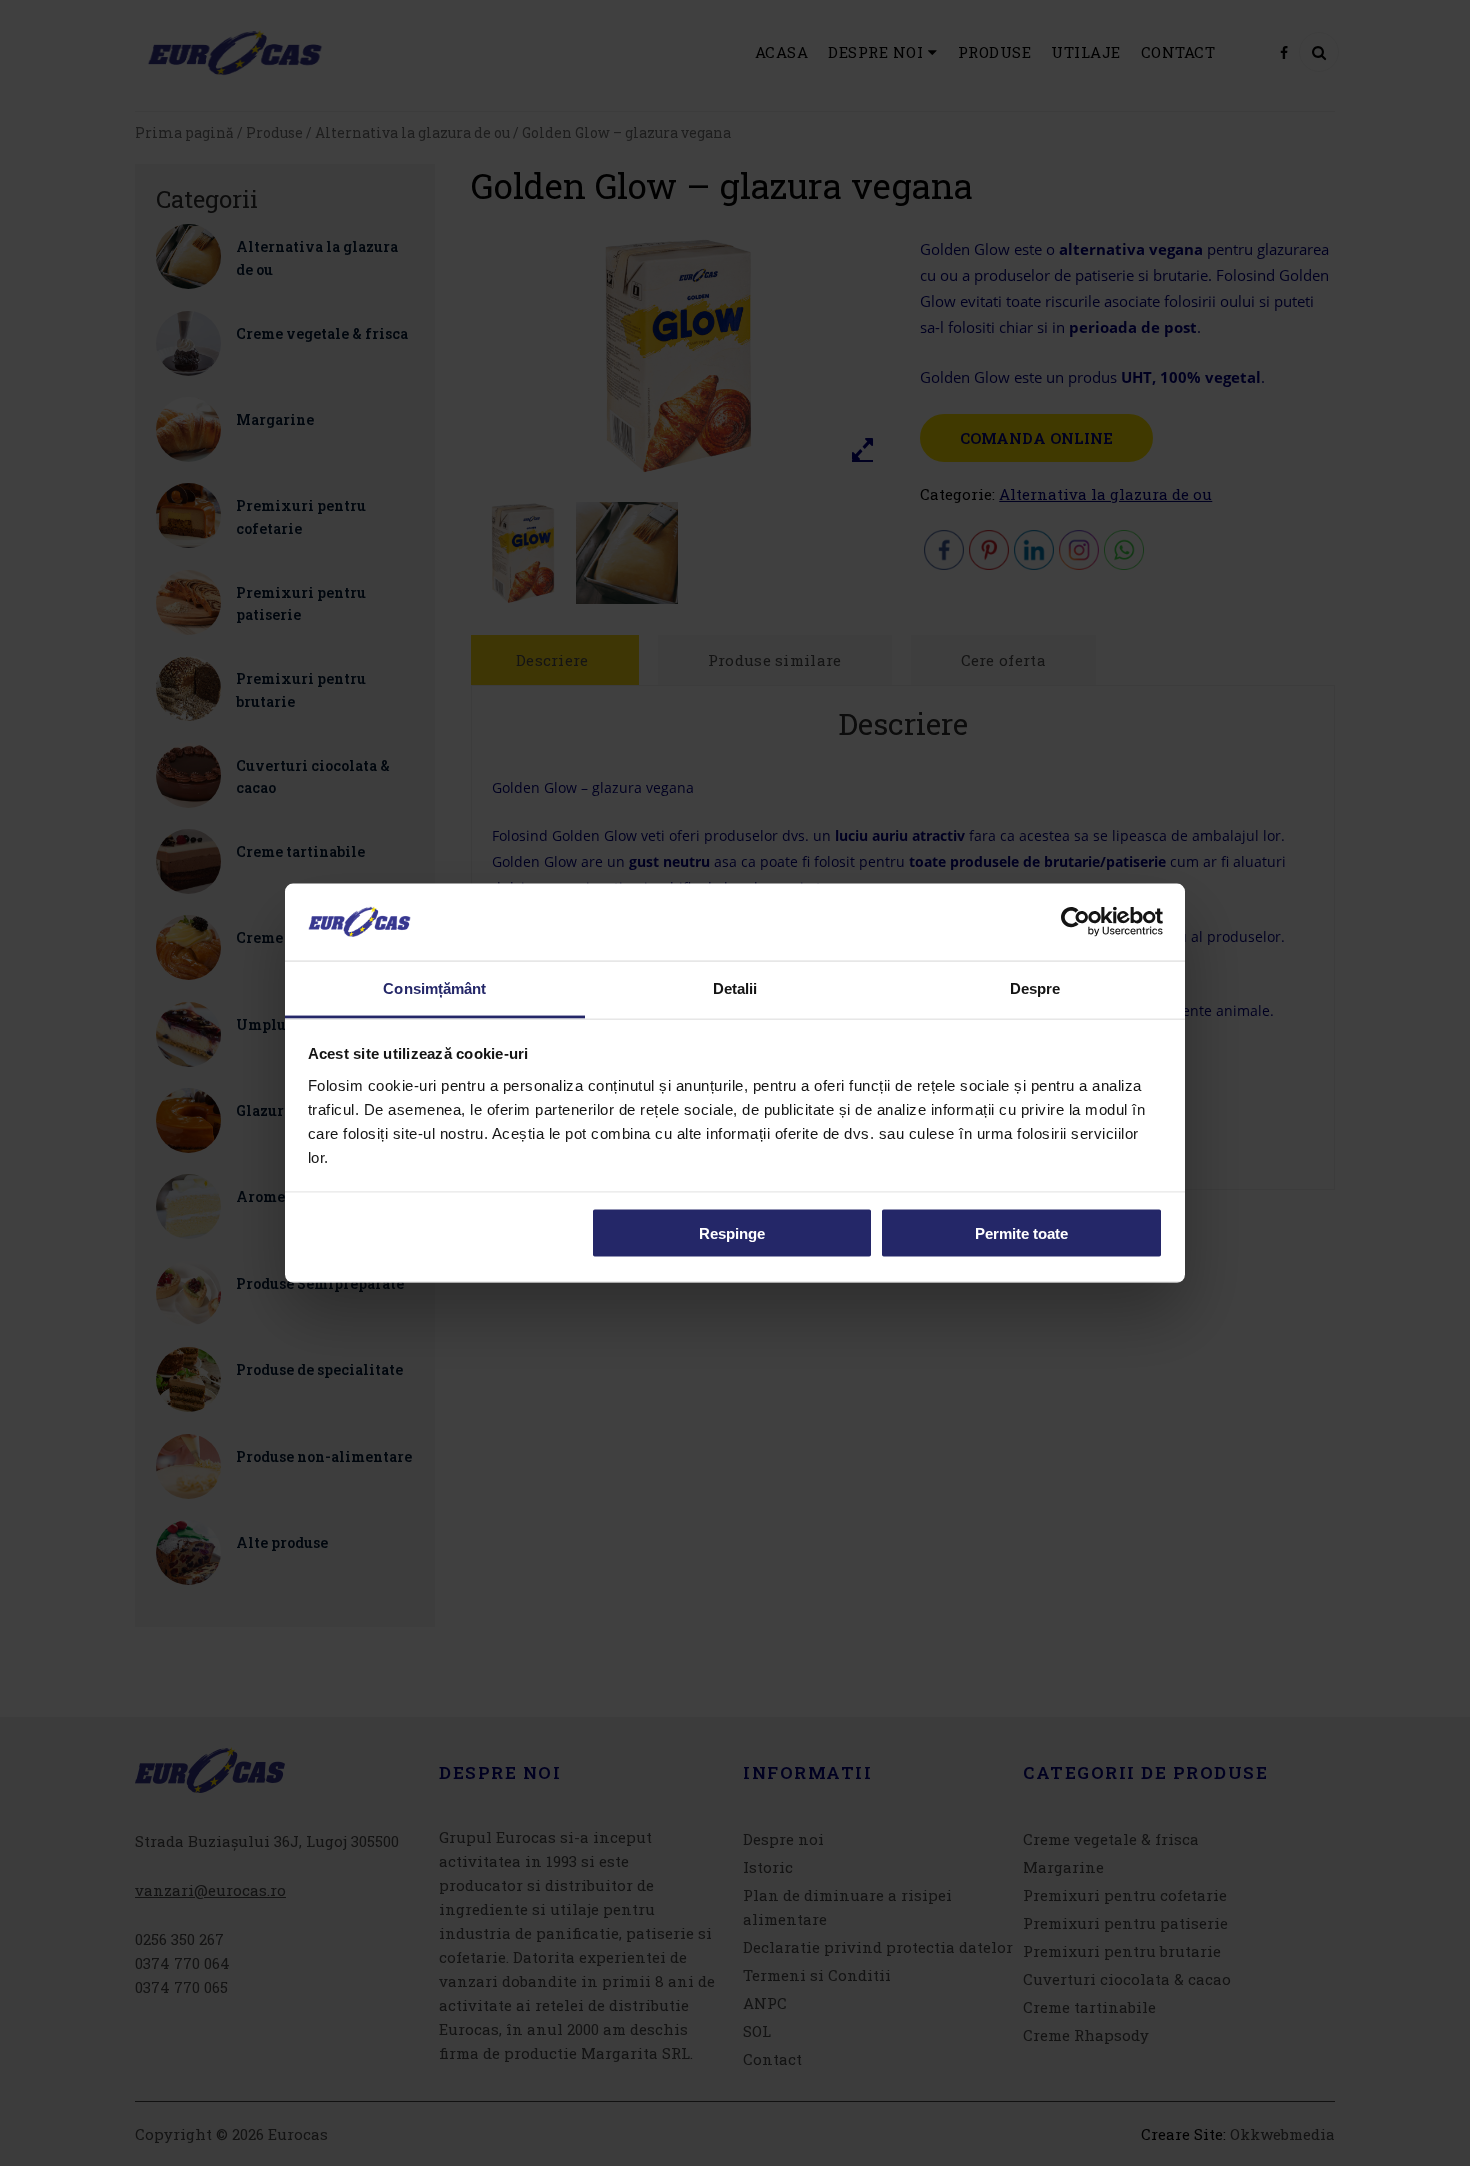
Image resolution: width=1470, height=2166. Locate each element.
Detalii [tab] (735, 987)
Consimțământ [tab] (434, 987)
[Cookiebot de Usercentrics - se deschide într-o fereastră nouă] (1075, 922)
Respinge (732, 1233)
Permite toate (1021, 1233)
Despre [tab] (1035, 987)
